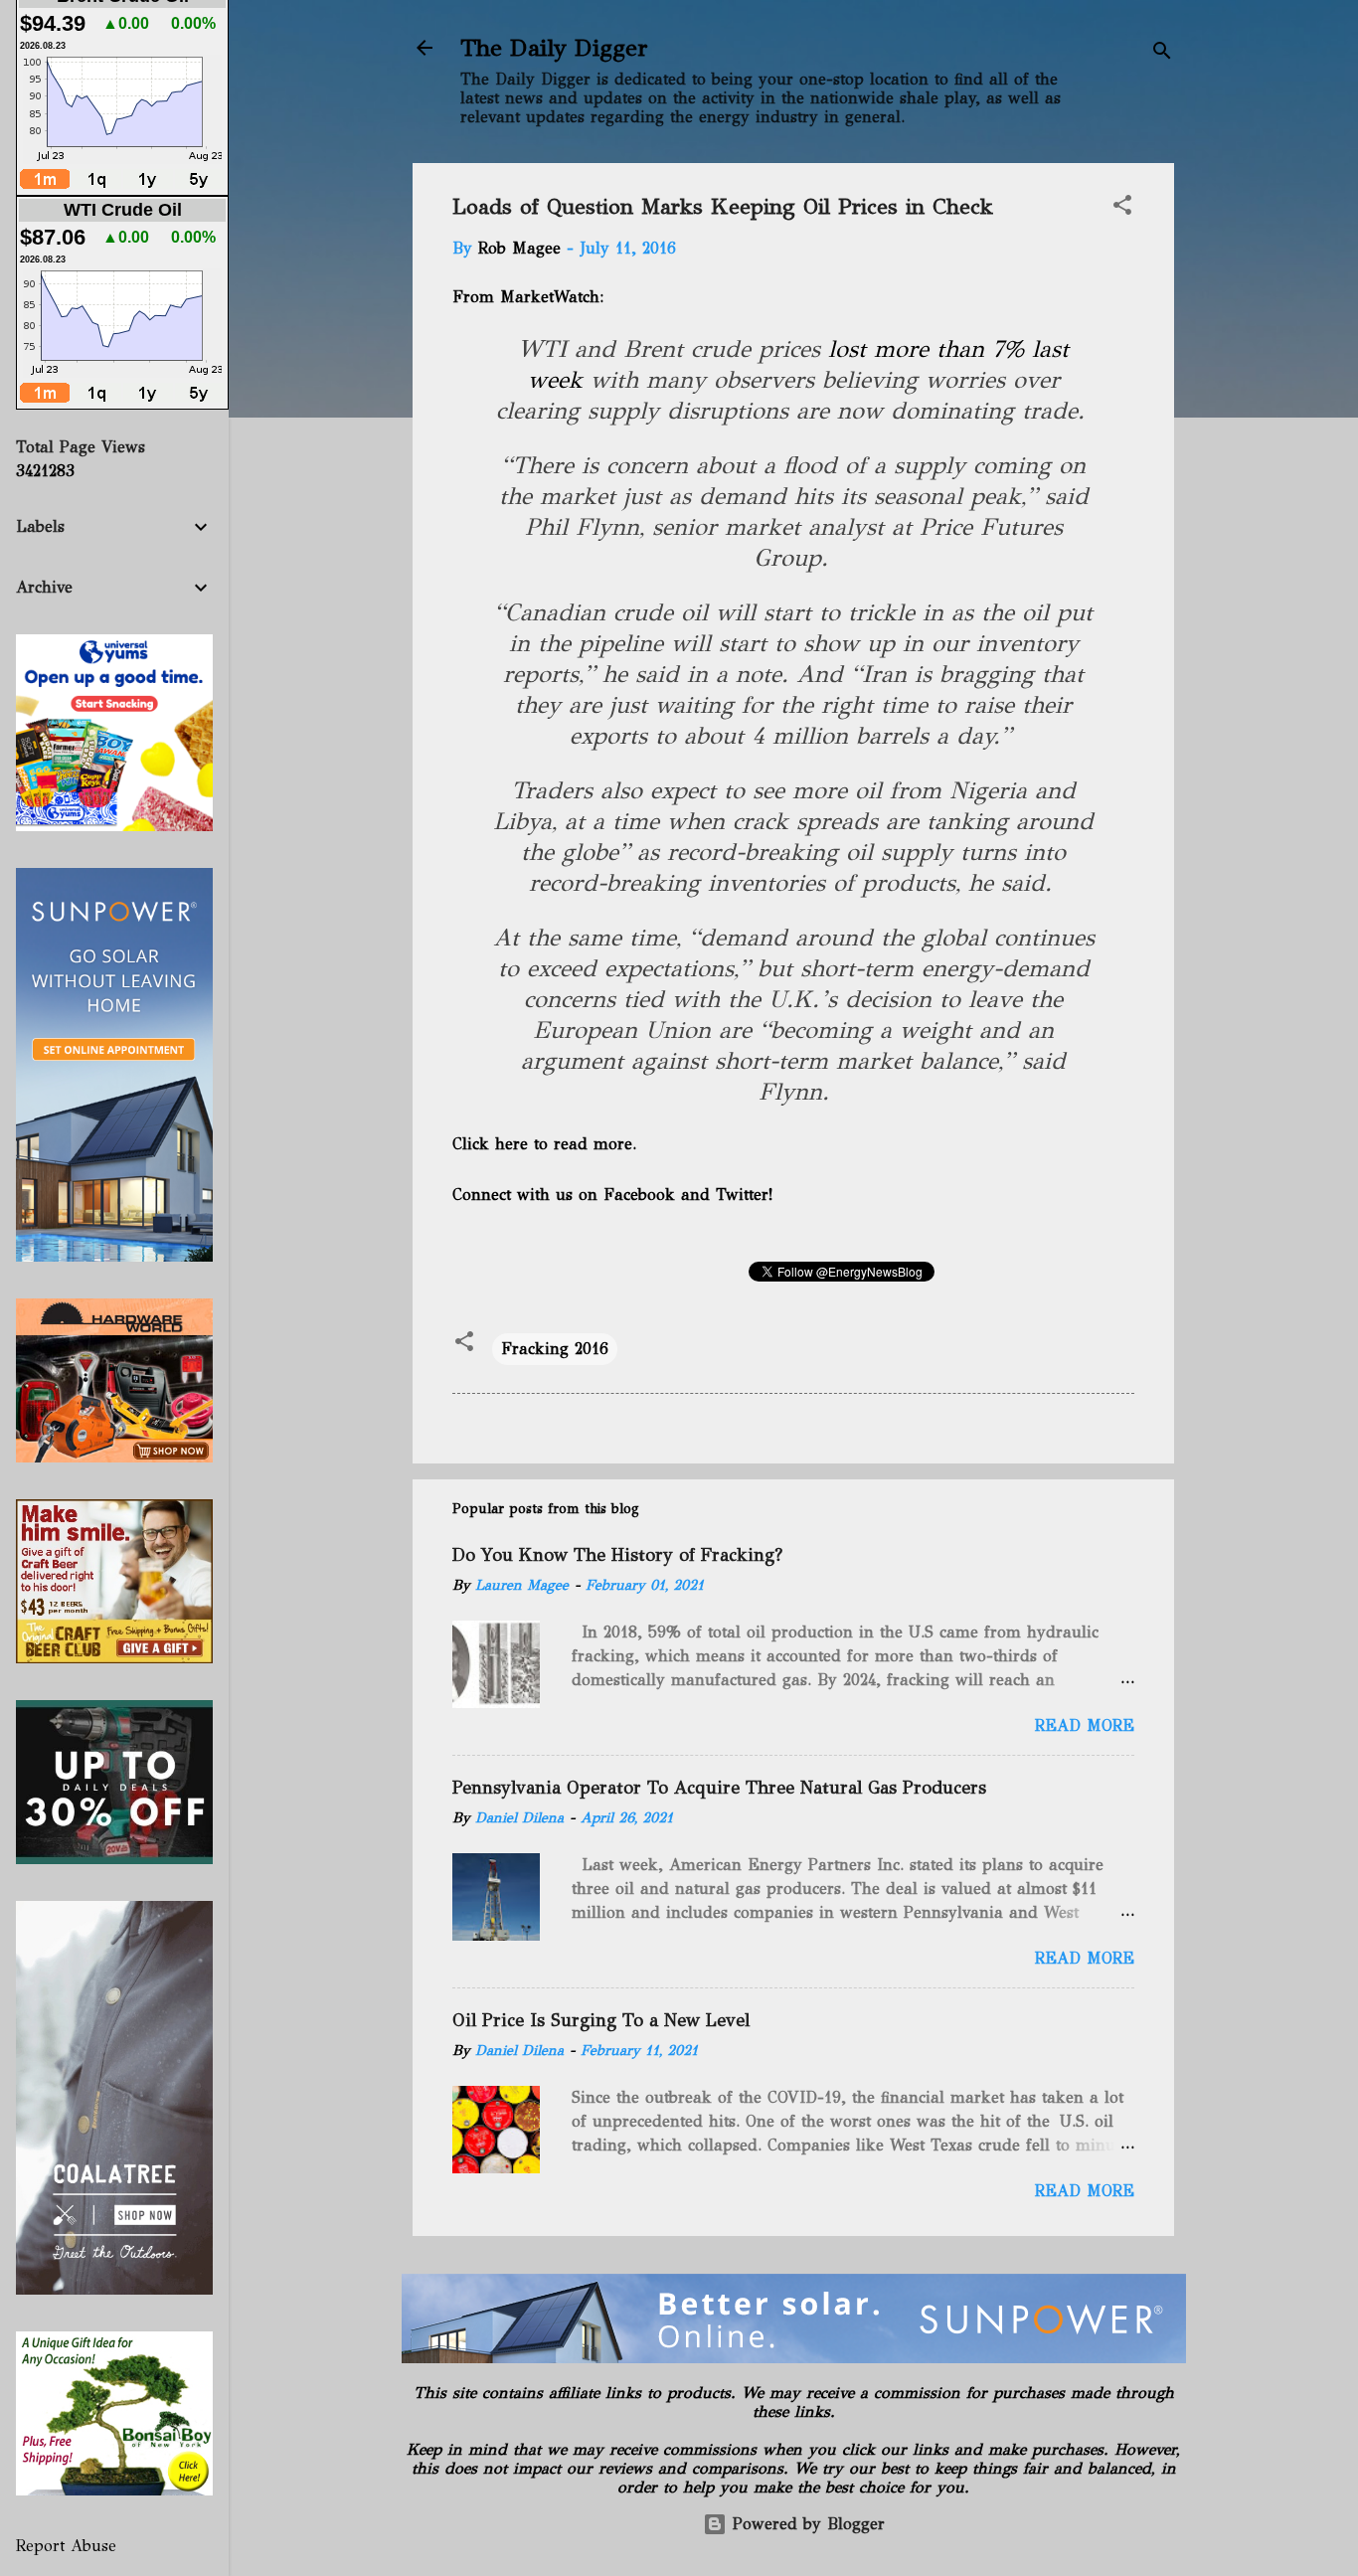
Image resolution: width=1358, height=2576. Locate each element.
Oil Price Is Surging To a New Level (601, 2020)
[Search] (1162, 54)
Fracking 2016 (555, 1349)
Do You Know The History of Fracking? (617, 1555)
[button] (1122, 208)
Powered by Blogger (806, 2524)
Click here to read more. (544, 1144)
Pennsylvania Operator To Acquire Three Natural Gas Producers (719, 1788)
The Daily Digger (554, 48)
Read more (1085, 1725)
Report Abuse (66, 2546)
